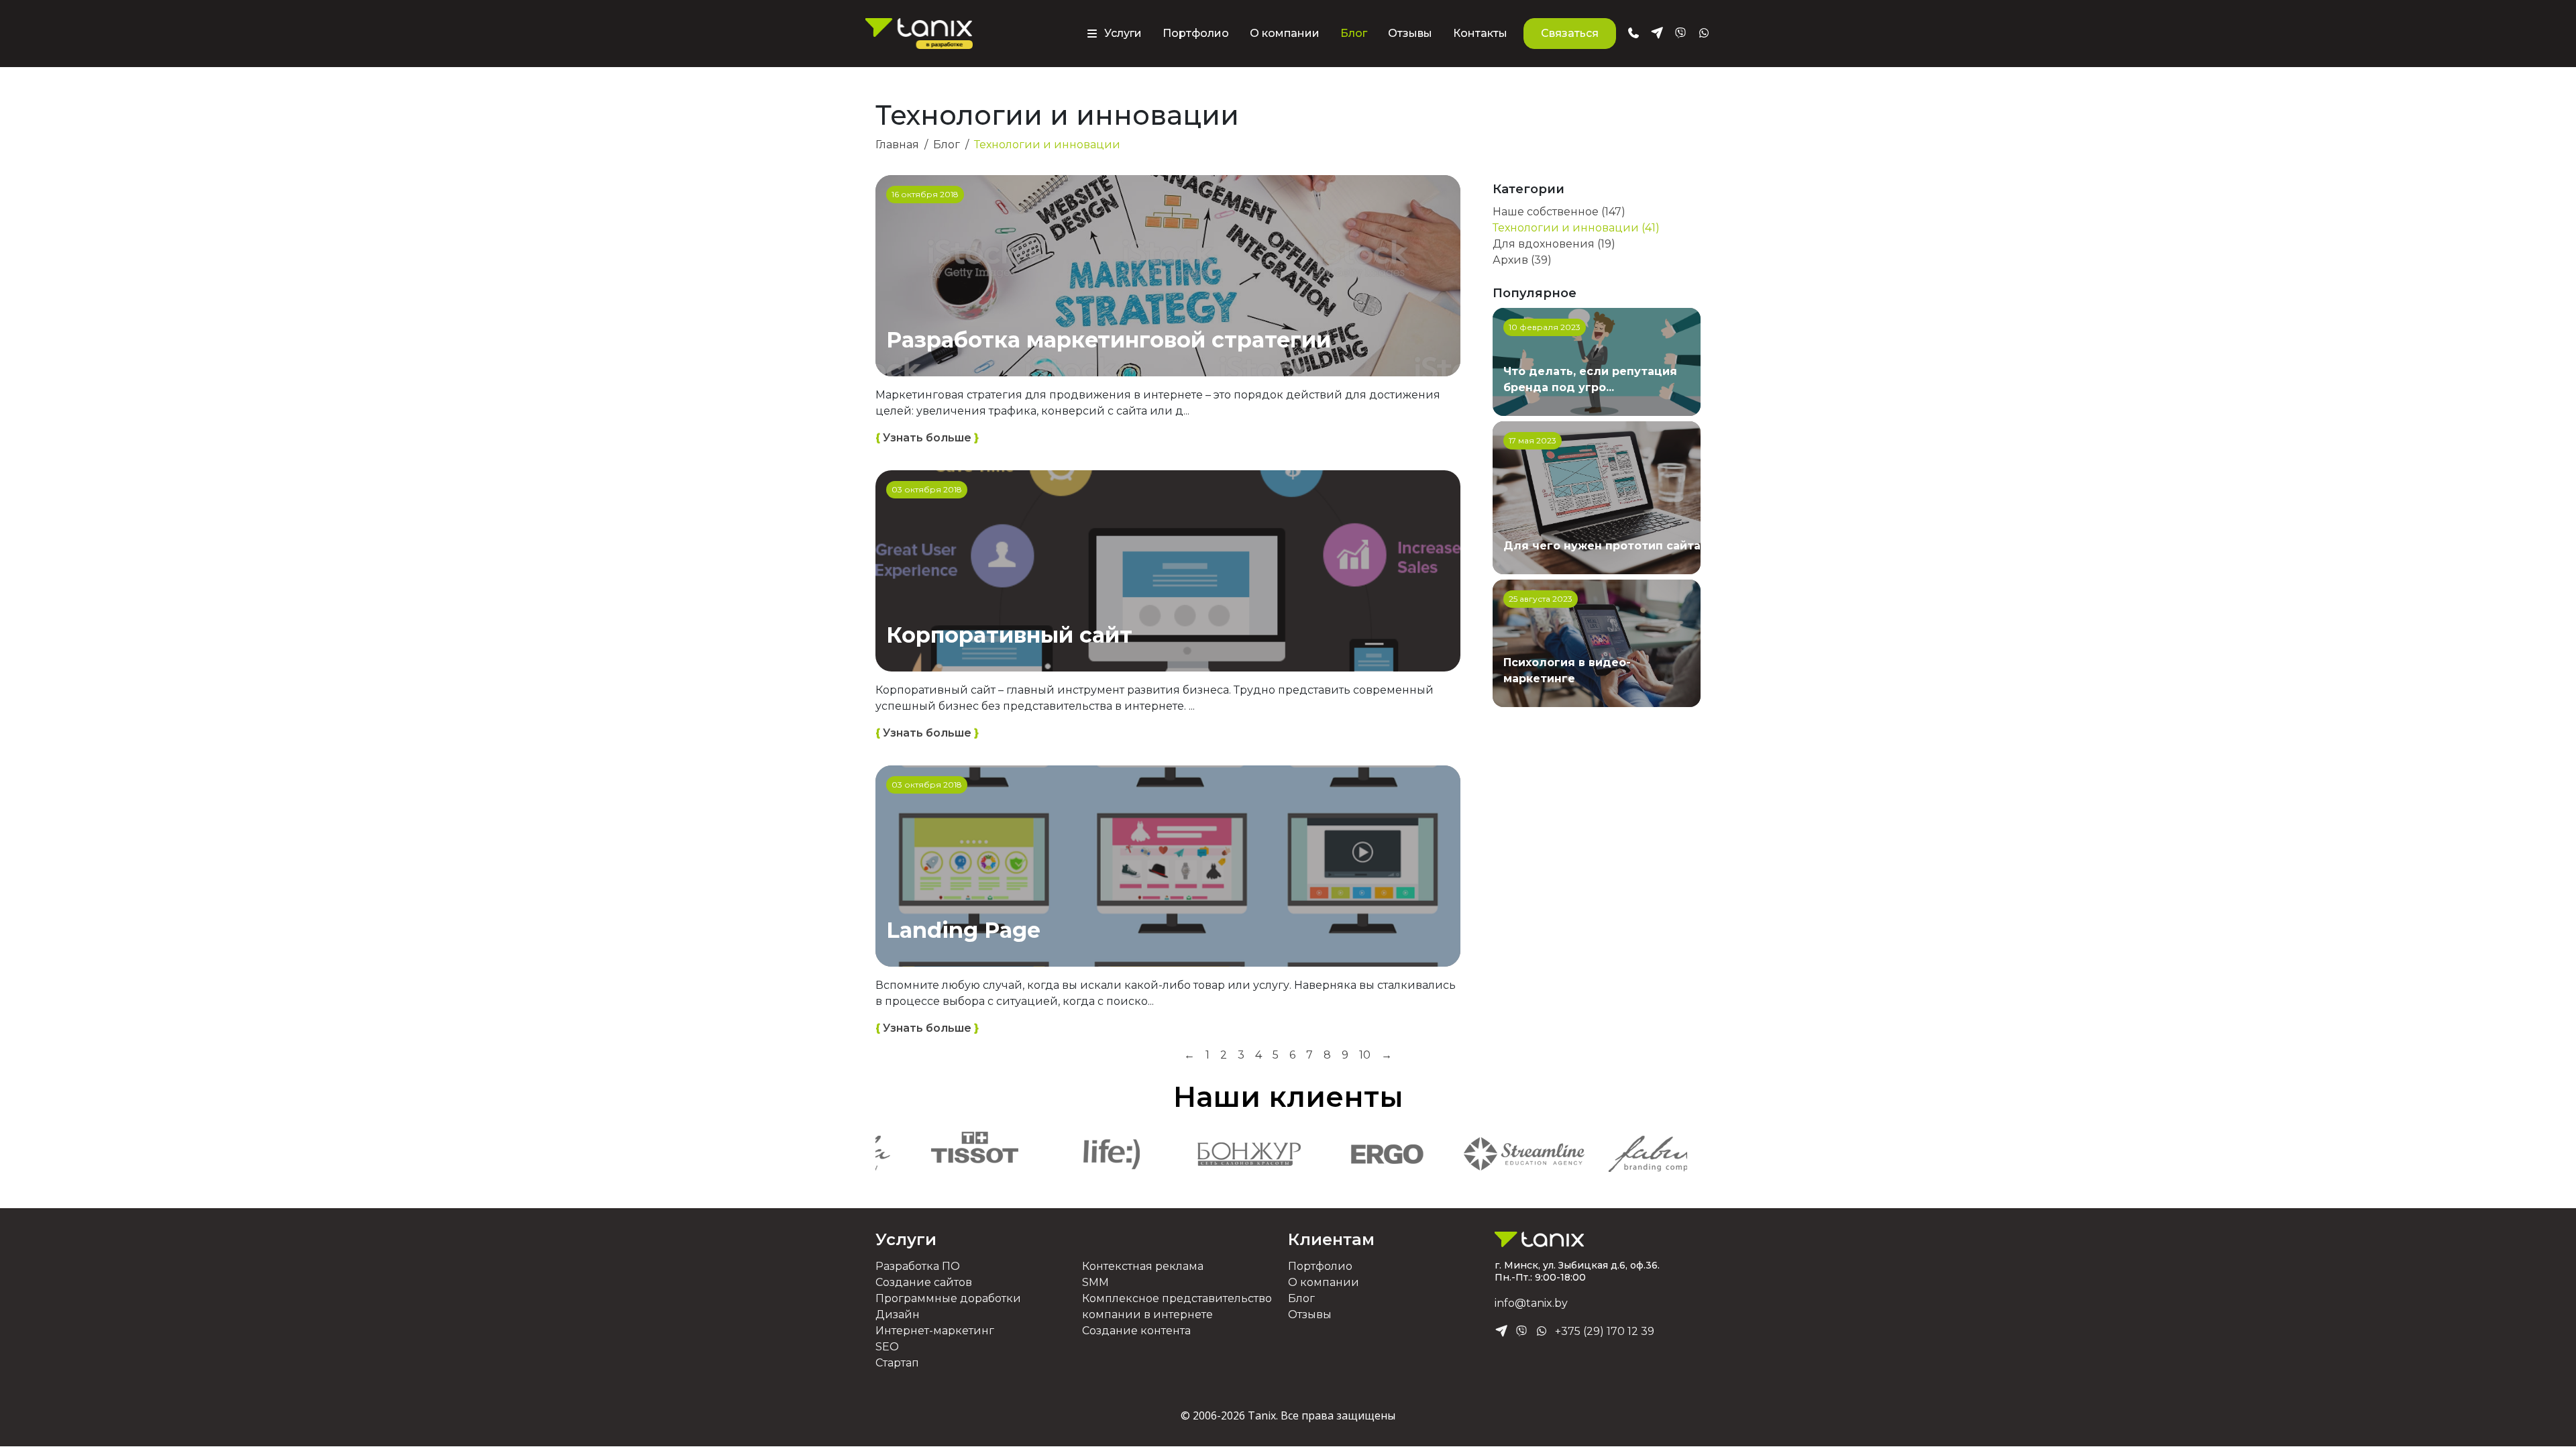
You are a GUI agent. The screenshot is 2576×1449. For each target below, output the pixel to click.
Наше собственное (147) (1559, 212)
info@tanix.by (1531, 1303)
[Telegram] (1501, 1332)
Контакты (1480, 33)
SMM (1095, 1282)
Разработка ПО (918, 1266)
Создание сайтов (924, 1282)
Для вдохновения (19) (1554, 244)
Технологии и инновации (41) (1576, 228)
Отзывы (1410, 33)
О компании (1285, 33)
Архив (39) (1522, 260)
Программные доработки (948, 1298)
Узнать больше (927, 438)
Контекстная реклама (1143, 1266)
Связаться (1570, 33)
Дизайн (898, 1314)
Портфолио (1196, 33)
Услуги (906, 1239)
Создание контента (1136, 1331)
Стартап (897, 1363)
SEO (887, 1347)
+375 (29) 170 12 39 (1605, 1331)
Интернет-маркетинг (935, 1331)
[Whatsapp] (1542, 1332)
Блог (1354, 33)
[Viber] (1521, 1332)
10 (1365, 1055)
